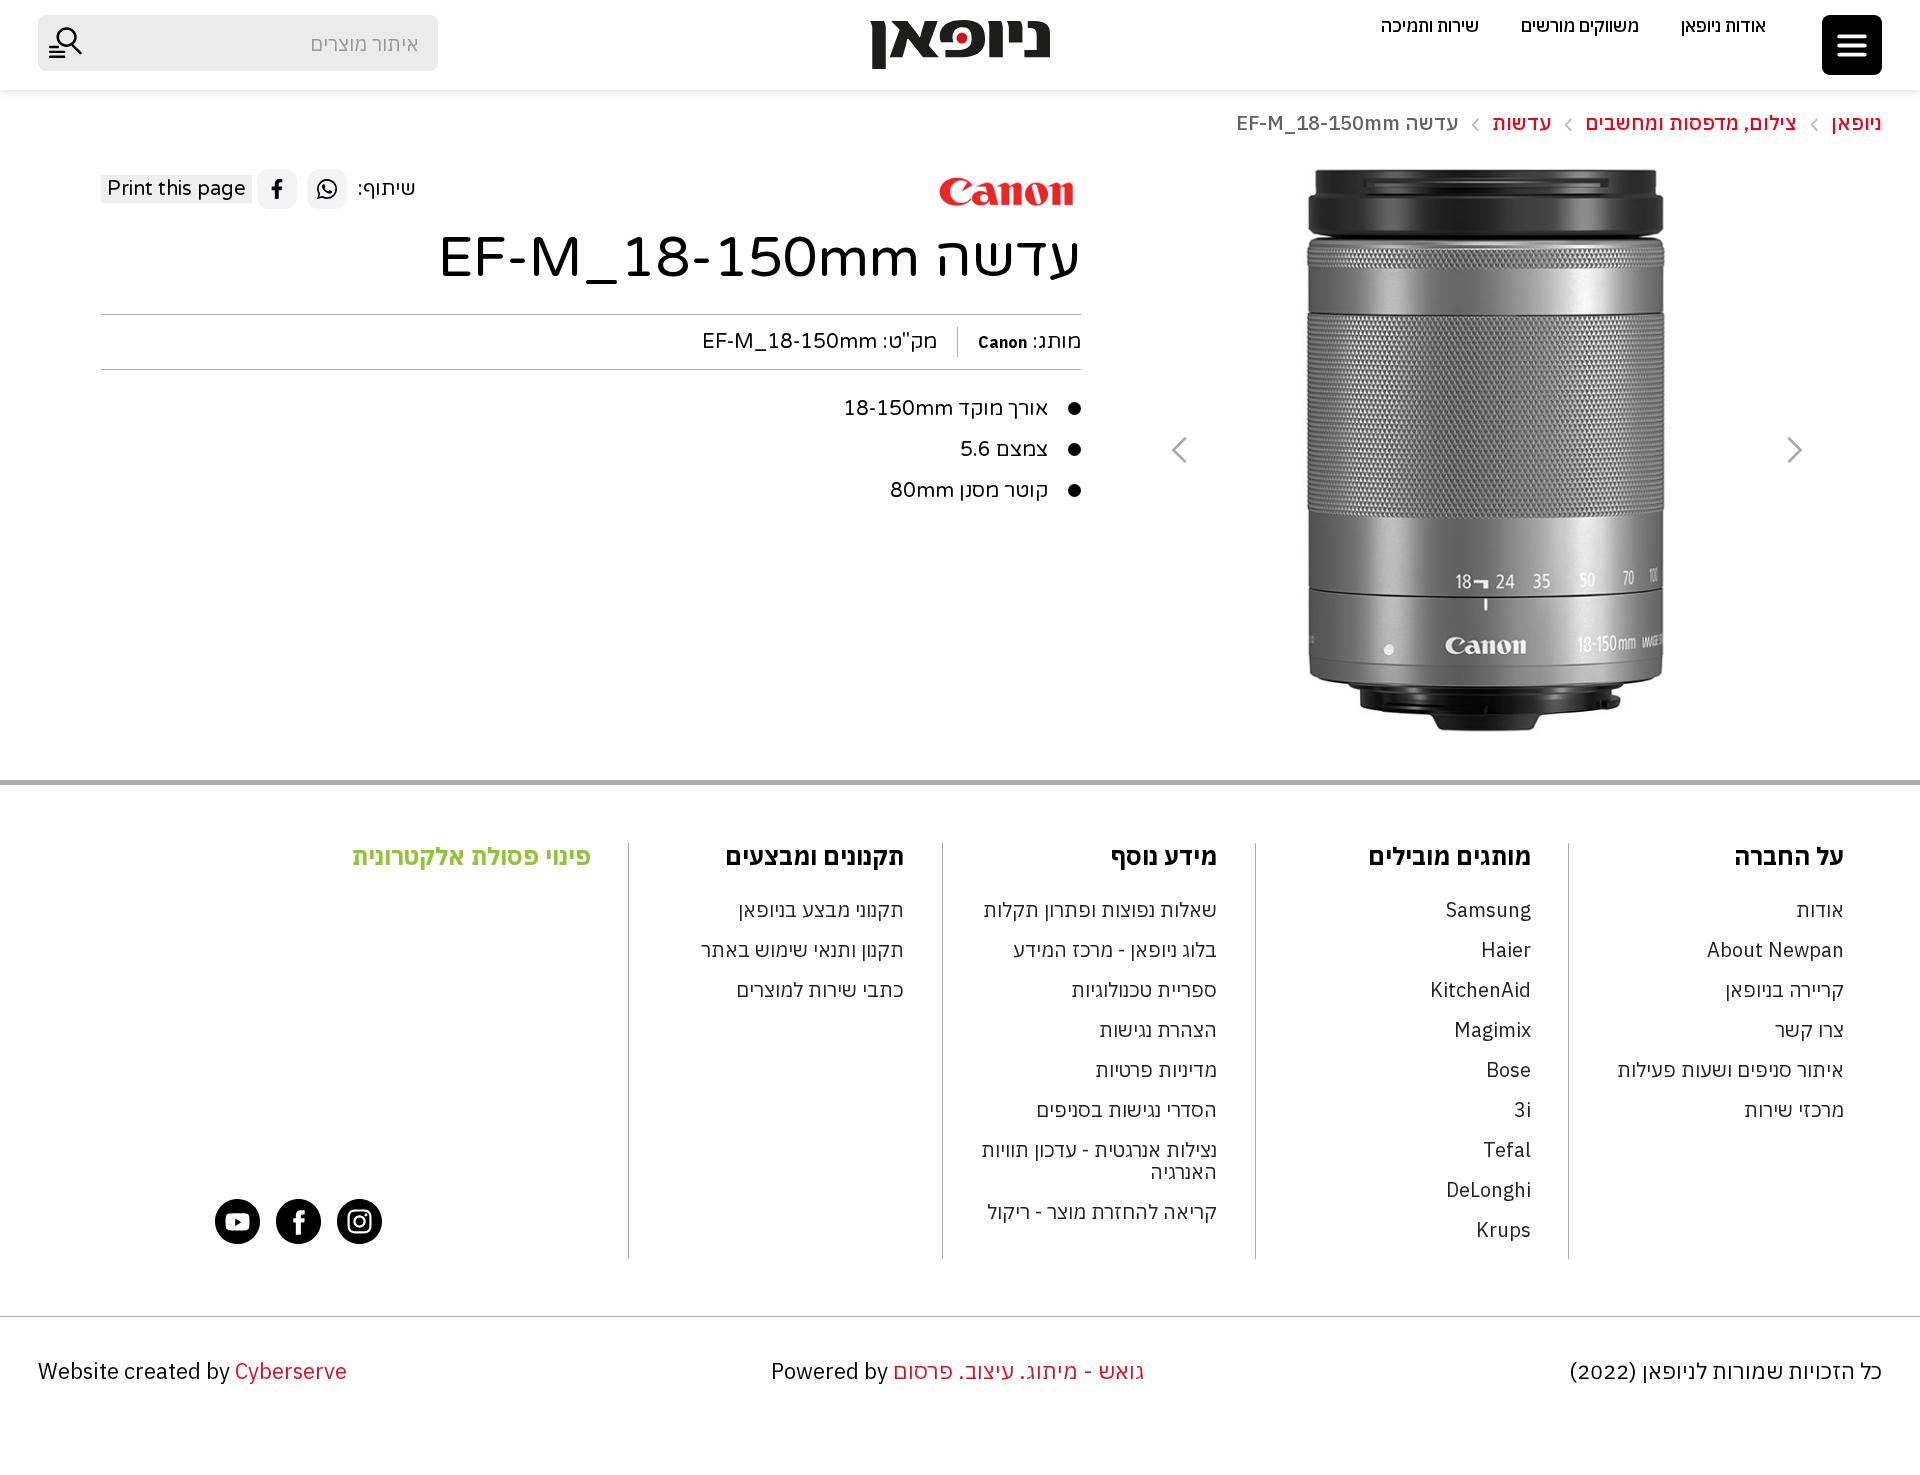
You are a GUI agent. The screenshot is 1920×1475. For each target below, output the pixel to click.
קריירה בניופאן (1784, 990)
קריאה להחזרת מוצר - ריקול (1102, 1212)
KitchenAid (1480, 990)
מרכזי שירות (1794, 1110)
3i (1522, 1110)
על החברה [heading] (1789, 856)
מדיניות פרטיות (1156, 1070)
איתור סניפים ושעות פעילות (1730, 1070)
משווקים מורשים (1580, 25)
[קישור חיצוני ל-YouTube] (238, 1221)
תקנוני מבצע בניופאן (821, 910)
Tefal (1507, 1150)
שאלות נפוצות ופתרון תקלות (1100, 910)
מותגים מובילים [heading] (1449, 856)
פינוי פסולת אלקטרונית (471, 856)
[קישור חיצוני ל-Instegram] (360, 1221)
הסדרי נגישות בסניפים (1126, 1110)
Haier (1506, 950)
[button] (1852, 45)
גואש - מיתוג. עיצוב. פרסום (1019, 1371)
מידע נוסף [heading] (1164, 856)
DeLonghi (1488, 1190)
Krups (1503, 1230)
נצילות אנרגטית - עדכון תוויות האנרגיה (1099, 1161)
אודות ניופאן (1723, 25)
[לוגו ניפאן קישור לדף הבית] (960, 44)
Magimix (1492, 1030)
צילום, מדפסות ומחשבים (1691, 123)
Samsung (1488, 910)
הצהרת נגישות (1158, 1030)
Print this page (176, 189)
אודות (1820, 910)
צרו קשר (1809, 1030)
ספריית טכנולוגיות (1144, 990)
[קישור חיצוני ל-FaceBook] (299, 1221)
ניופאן (1856, 123)
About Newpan (1775, 950)
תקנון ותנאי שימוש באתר (802, 950)
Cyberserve (291, 1371)
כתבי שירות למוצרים (820, 990)
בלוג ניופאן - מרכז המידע (1115, 950)
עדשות (1521, 123)
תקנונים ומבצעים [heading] (814, 856)
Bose (1508, 1070)
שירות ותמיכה (1430, 25)
